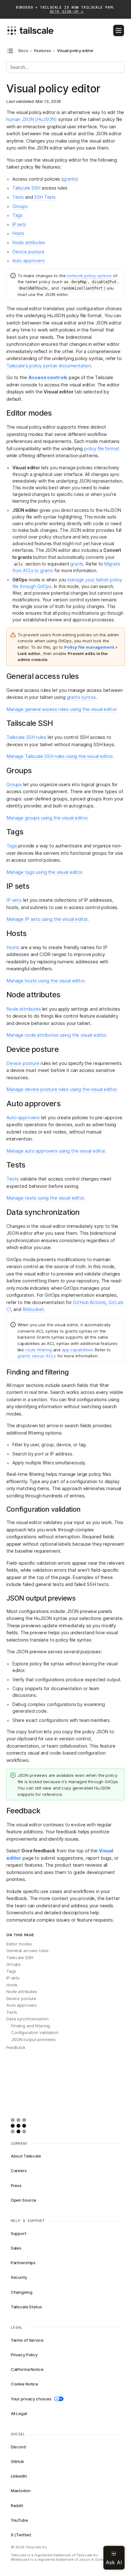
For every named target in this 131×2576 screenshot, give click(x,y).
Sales (16, 2248)
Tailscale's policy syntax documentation (49, 366)
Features (43, 51)
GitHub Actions (89, 1302)
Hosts (18, 233)
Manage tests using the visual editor (45, 1198)
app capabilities (77, 1350)
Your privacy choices (31, 2399)
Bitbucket (33, 1309)
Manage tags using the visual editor (44, 872)
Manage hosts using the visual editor (45, 981)
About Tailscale (26, 2156)
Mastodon (21, 2491)
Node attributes (29, 242)
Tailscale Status (26, 2307)
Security (19, 2277)
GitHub (17, 2461)
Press (16, 2185)
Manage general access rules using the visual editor (61, 709)
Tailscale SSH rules (26, 737)
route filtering (38, 1350)
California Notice (27, 2369)
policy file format (102, 448)
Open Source (24, 2200)
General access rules (27, 1950)
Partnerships (23, 2263)
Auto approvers (29, 261)
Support (19, 2233)
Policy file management (89, 647)
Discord (18, 2447)
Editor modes (19, 1944)
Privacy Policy (24, 2355)
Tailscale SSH (26, 188)
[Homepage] (28, 2126)
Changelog (22, 2292)
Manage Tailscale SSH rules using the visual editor (59, 756)
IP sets (19, 224)
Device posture (28, 252)
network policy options (89, 276)
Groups (20, 206)
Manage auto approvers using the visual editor (56, 1151)
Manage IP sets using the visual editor (47, 919)
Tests (18, 197)
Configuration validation (35, 2032)
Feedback (16, 2047)
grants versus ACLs (37, 1356)
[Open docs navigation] (10, 51)
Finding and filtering (31, 2026)
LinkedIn (19, 2476)
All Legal (19, 2413)
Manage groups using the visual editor (47, 818)
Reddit (17, 2506)
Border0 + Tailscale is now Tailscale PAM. (65, 10)
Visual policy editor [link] (75, 51)
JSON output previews (33, 2039)
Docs (23, 51)
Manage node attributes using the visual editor (56, 1035)
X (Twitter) (21, 2535)
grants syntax (81, 697)
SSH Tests (45, 197)
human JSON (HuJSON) (32, 119)
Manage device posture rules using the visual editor (61, 1089)
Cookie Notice (24, 2384)
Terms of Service (27, 2340)
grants (69, 179)
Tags (17, 215)
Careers (19, 2171)
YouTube (19, 2520)
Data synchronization (27, 2019)
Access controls (48, 377)
